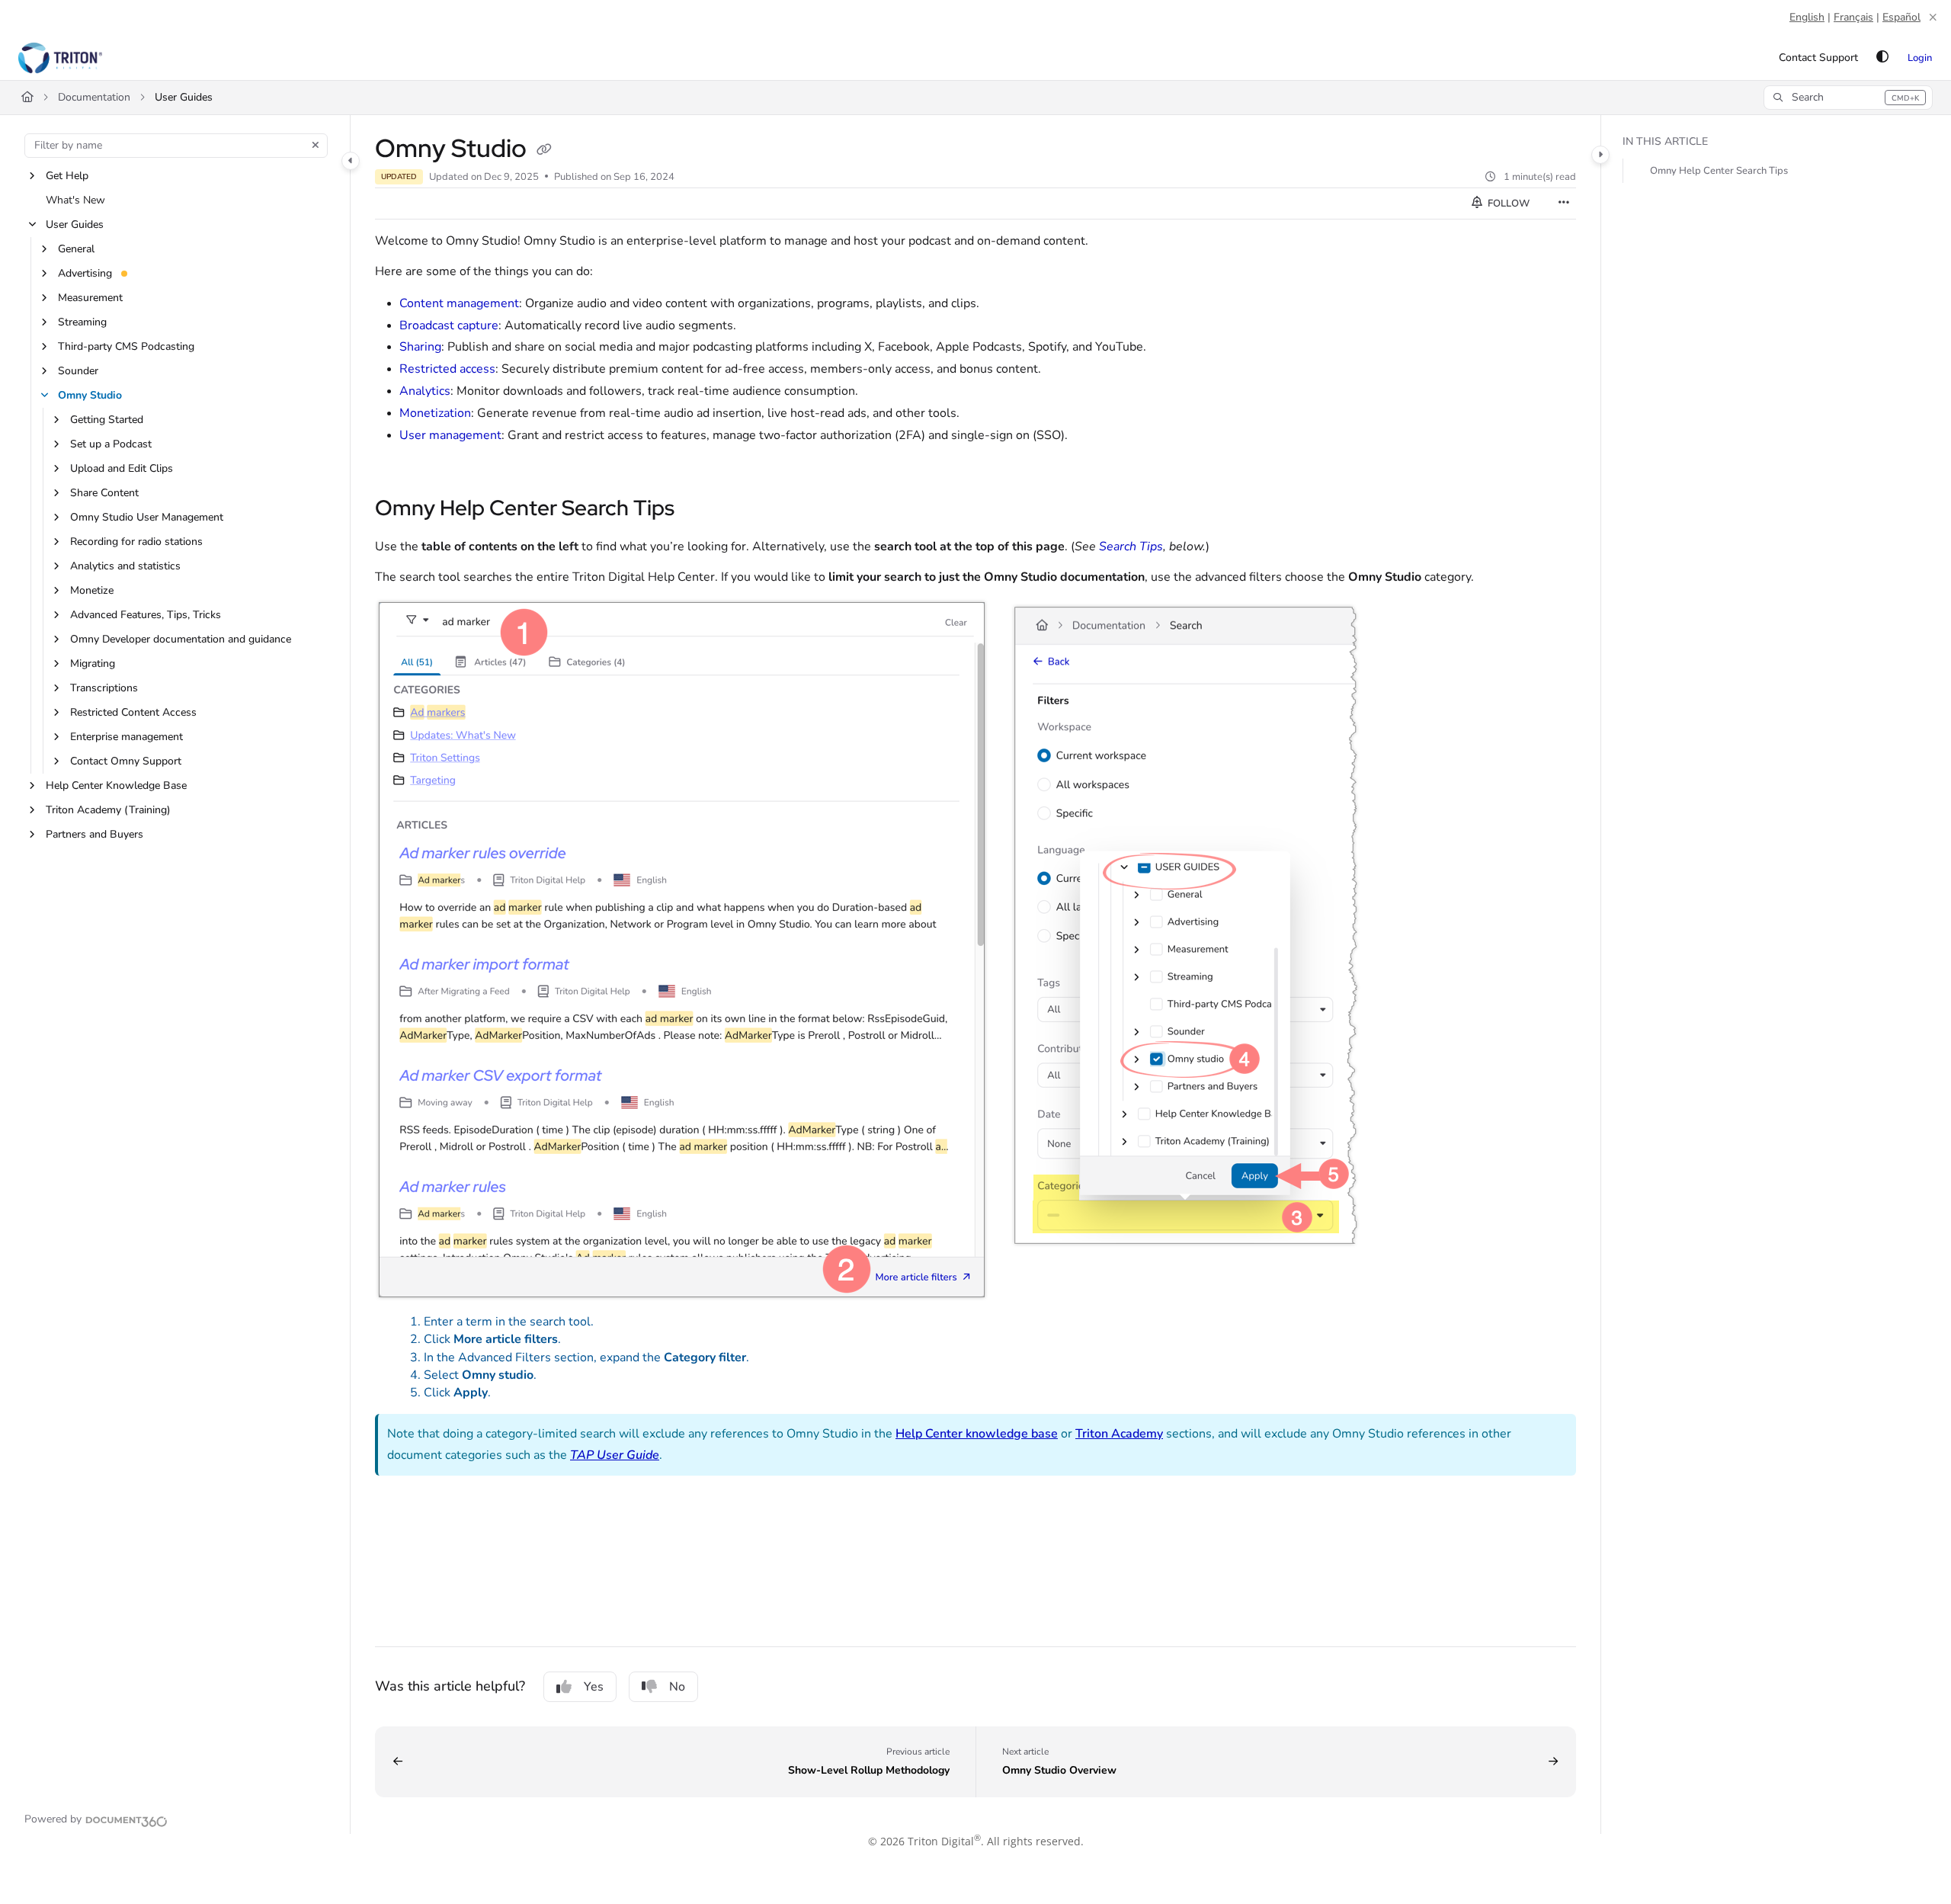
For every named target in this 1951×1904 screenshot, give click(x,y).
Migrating (93, 664)
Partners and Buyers (95, 834)
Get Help (67, 176)
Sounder (78, 371)
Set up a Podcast (111, 444)
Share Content (104, 493)
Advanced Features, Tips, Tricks (146, 615)
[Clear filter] (316, 146)
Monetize (92, 590)
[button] (1848, 98)
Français (1853, 17)
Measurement (90, 298)
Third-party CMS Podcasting (126, 346)
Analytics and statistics (125, 566)
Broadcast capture (449, 325)
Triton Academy (1119, 1434)
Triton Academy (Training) (108, 810)
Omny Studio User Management (147, 517)
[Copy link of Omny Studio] (544, 150)
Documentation (94, 97)
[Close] (1933, 18)
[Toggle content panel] (1600, 155)
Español (1901, 17)
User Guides (184, 97)
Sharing (420, 347)
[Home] (60, 58)
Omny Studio (90, 395)
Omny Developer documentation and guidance (181, 639)
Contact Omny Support (126, 761)
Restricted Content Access (133, 712)
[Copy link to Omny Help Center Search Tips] (699, 510)
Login (1920, 58)
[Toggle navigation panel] (351, 161)
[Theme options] (1882, 58)
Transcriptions (104, 688)
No (677, 1687)
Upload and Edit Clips (122, 468)
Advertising (85, 273)
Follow (1507, 204)
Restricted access (447, 369)
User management (450, 435)
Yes (594, 1687)
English (1807, 17)
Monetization (435, 413)
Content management (459, 303)
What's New (75, 200)
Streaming (82, 322)
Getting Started (107, 420)
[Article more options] (1564, 204)
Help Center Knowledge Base (116, 785)
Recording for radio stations (136, 542)
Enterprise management (127, 737)
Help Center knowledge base (977, 1434)
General (76, 249)
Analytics (425, 391)
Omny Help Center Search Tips (1719, 171)
